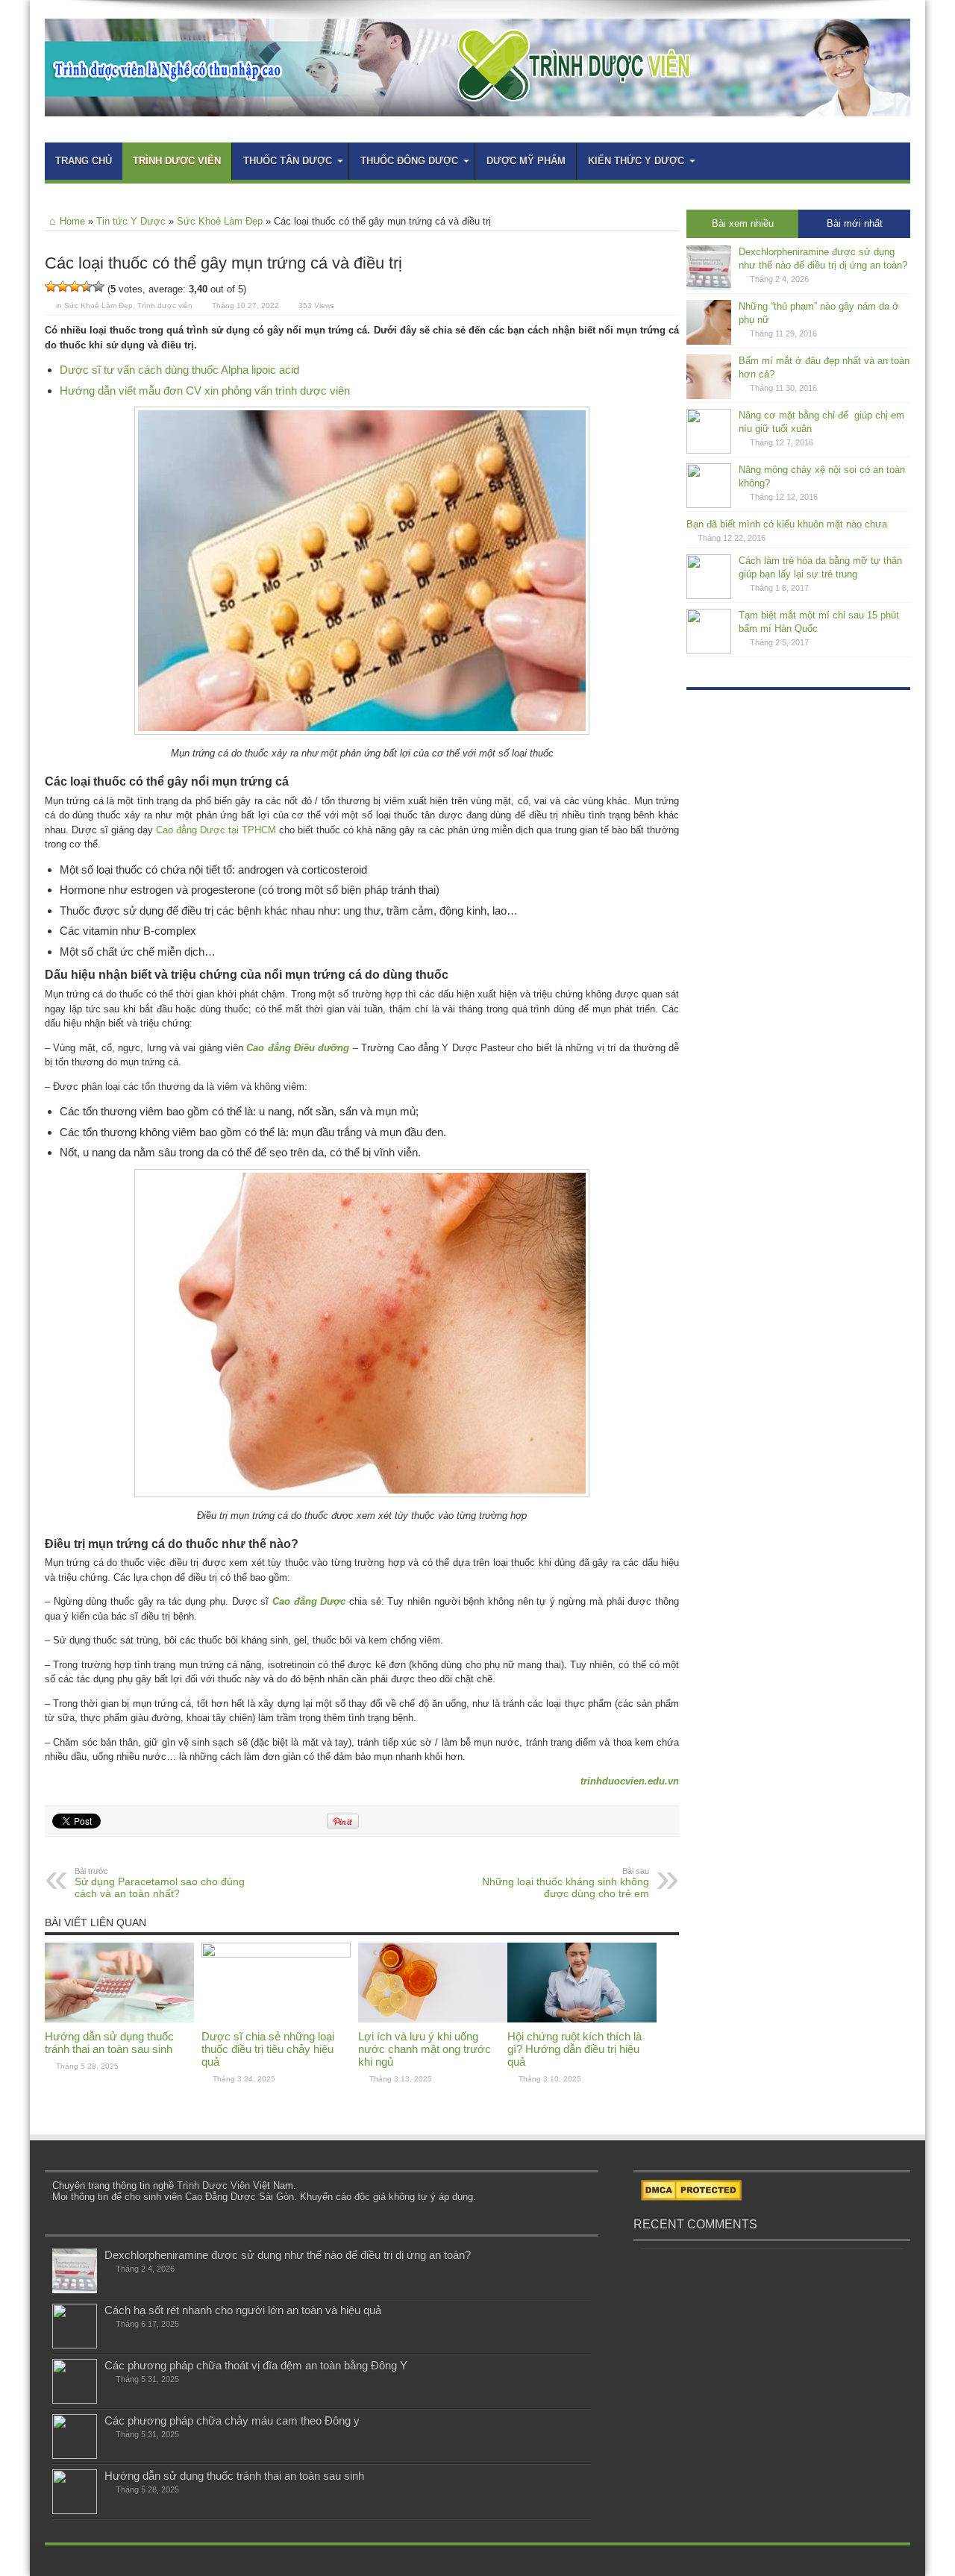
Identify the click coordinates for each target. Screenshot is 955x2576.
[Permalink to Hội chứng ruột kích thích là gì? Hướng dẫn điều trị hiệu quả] (582, 2019)
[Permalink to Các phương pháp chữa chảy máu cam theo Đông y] (75, 2456)
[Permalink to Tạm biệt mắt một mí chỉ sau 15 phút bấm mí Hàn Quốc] (709, 650)
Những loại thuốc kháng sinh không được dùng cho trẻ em (566, 1883)
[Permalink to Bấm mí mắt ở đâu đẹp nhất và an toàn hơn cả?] (709, 396)
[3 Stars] (75, 286)
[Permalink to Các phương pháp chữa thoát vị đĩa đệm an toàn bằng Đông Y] (75, 2400)
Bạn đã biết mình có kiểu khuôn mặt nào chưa (787, 524)
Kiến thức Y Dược (636, 161)
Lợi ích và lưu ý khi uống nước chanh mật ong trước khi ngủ (425, 2049)
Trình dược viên (177, 161)
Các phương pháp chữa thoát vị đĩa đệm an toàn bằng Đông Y (256, 2365)
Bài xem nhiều (743, 223)
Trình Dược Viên (213, 2185)
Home (72, 221)
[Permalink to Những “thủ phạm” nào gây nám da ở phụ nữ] (709, 341)
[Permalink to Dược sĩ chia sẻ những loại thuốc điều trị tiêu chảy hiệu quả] (276, 1954)
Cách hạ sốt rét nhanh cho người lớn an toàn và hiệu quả (243, 2310)
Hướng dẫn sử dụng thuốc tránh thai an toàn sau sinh (109, 2043)
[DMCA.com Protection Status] (691, 2197)
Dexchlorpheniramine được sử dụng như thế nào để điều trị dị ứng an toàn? (288, 2255)
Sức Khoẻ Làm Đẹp (220, 221)
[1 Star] (51, 286)
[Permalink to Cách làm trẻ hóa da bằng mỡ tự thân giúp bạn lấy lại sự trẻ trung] (709, 596)
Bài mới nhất (855, 223)
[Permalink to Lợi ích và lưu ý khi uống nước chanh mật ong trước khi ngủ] (433, 2019)
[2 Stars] (63, 286)
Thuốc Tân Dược (288, 161)
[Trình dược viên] (477, 105)
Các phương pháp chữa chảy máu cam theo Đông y (232, 2420)
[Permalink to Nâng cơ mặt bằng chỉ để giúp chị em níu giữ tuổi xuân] (709, 450)
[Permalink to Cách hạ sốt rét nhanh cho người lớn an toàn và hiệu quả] (75, 2345)
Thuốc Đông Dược (409, 161)
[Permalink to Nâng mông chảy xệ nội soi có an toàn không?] (709, 505)
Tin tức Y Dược (131, 221)
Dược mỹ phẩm (526, 161)
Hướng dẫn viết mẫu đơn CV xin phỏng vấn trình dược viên (205, 391)
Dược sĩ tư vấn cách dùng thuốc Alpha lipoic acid (179, 370)
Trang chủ (84, 161)
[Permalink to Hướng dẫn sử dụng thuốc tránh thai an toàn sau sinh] (119, 2019)
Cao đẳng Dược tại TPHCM (216, 830)
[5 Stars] (98, 286)
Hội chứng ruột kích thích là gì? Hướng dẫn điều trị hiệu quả (574, 2049)
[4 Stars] (87, 286)
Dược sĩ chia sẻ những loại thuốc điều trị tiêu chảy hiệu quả (268, 2049)
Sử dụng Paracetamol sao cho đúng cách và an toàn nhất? (160, 1883)
